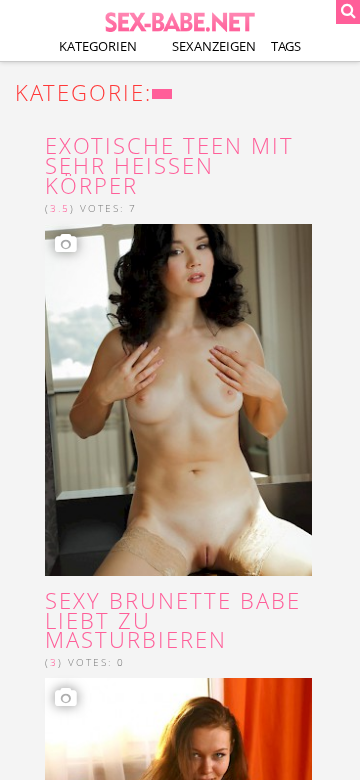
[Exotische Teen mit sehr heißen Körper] (178, 400)
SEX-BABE (180, 20)
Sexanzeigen (214, 46)
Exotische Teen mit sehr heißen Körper (169, 165)
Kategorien (98, 46)
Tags (286, 46)
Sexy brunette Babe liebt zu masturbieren (173, 620)
